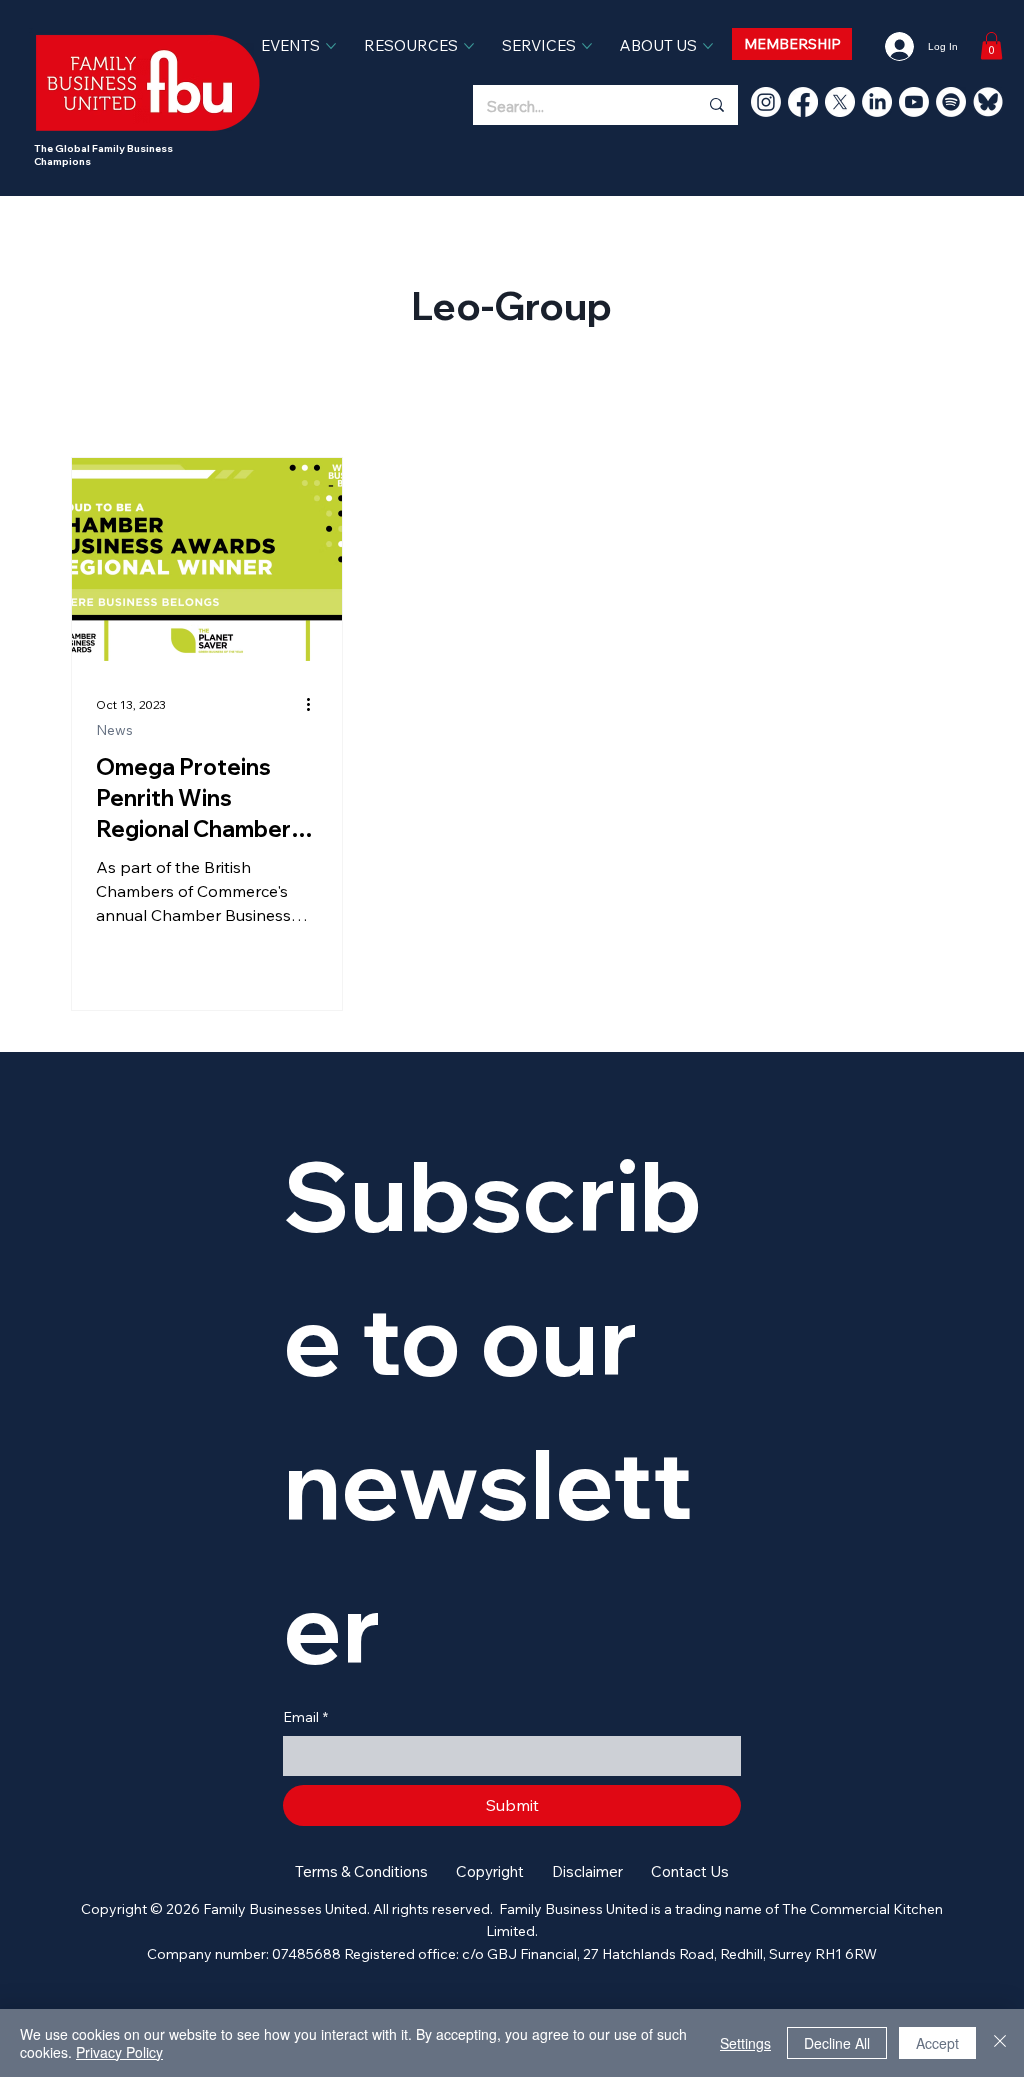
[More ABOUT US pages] (708, 46)
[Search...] (716, 105)
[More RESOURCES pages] (469, 46)
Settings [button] (745, 2043)
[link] (991, 45)
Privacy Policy (119, 2052)
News (114, 730)
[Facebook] (803, 102)
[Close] (1000, 2043)
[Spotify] (951, 102)
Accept (937, 2043)
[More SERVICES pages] (587, 46)
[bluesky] (988, 102)
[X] (840, 102)
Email (305, 1717)
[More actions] (315, 705)
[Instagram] (766, 102)
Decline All (837, 2043)
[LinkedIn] (877, 102)
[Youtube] (914, 102)
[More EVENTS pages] (331, 46)
